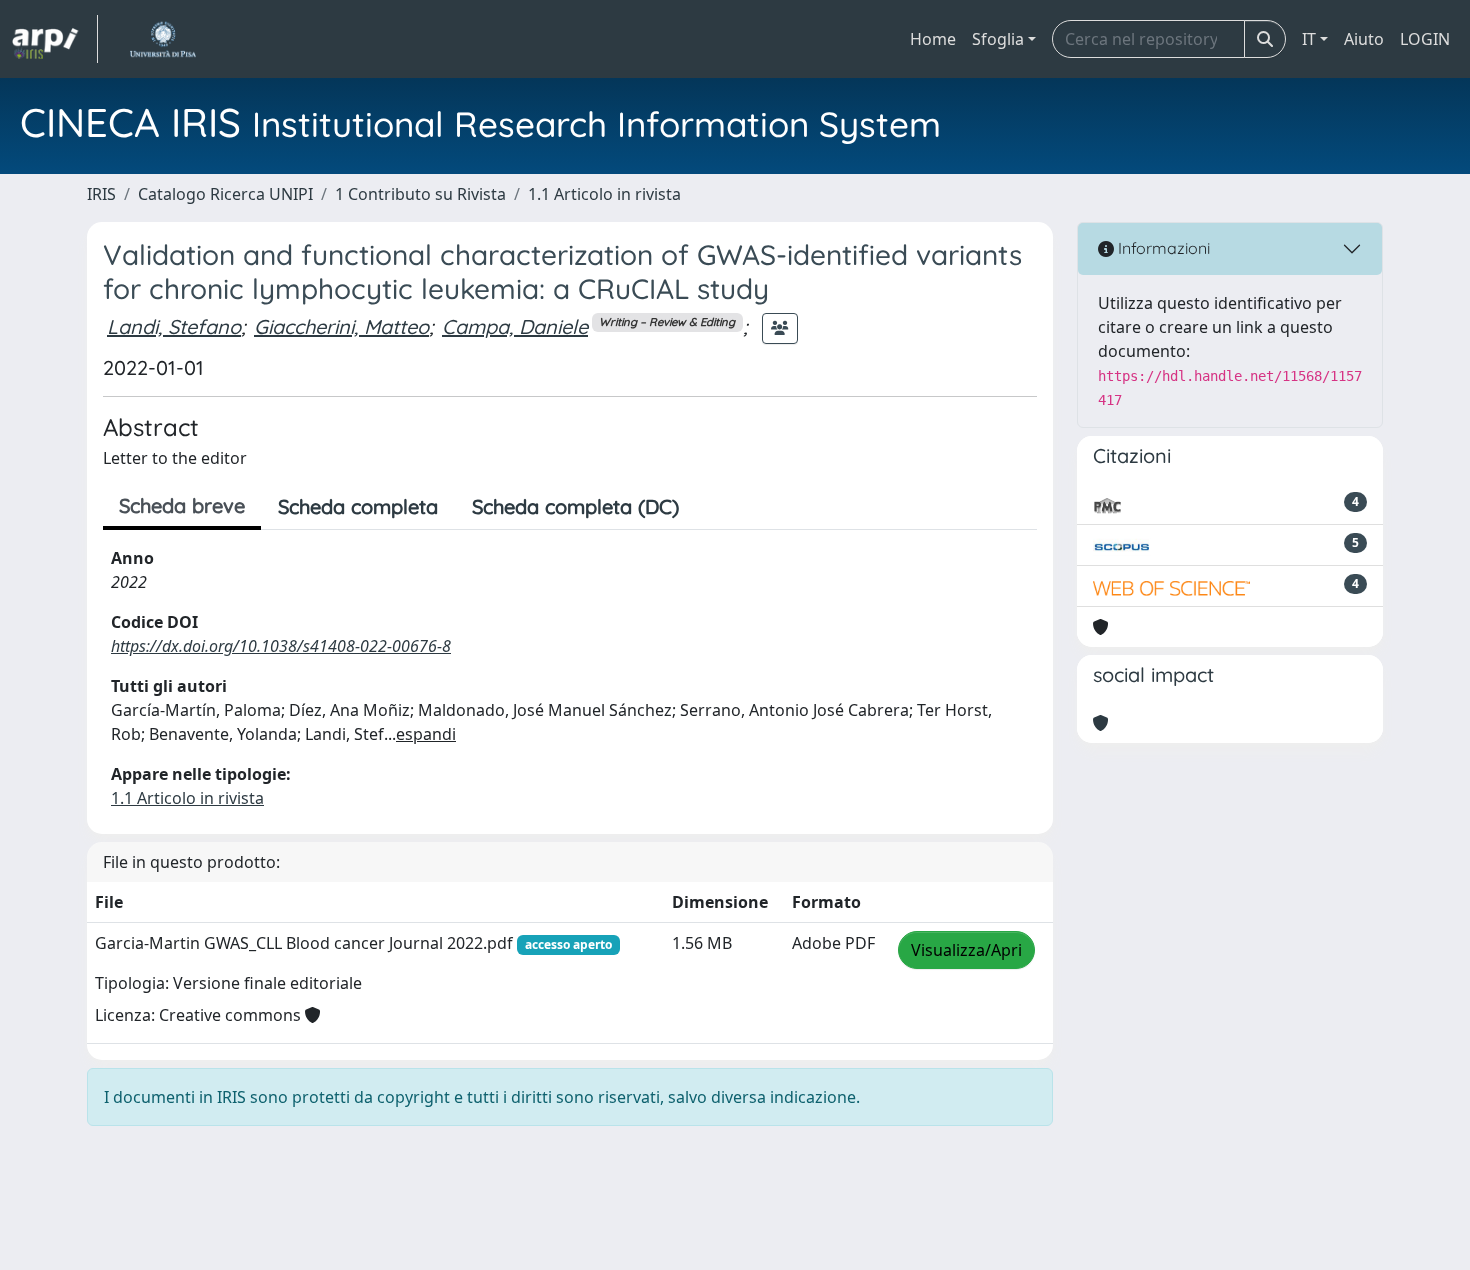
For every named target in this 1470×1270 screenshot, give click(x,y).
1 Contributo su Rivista (420, 194)
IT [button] (1309, 39)
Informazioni (1162, 248)
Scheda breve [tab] (182, 505)
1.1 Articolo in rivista (604, 194)
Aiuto (1364, 39)
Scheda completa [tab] (358, 506)
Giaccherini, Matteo (341, 326)
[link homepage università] (162, 39)
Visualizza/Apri (966, 950)
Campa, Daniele (515, 326)
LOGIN (1425, 39)
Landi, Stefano (174, 326)
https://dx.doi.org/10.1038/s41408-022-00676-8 (281, 646)
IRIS (101, 194)
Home (933, 39)
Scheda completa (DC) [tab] (575, 506)
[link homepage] (55, 39)
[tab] (713, 507)
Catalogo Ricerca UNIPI (225, 194)
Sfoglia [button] (998, 39)
